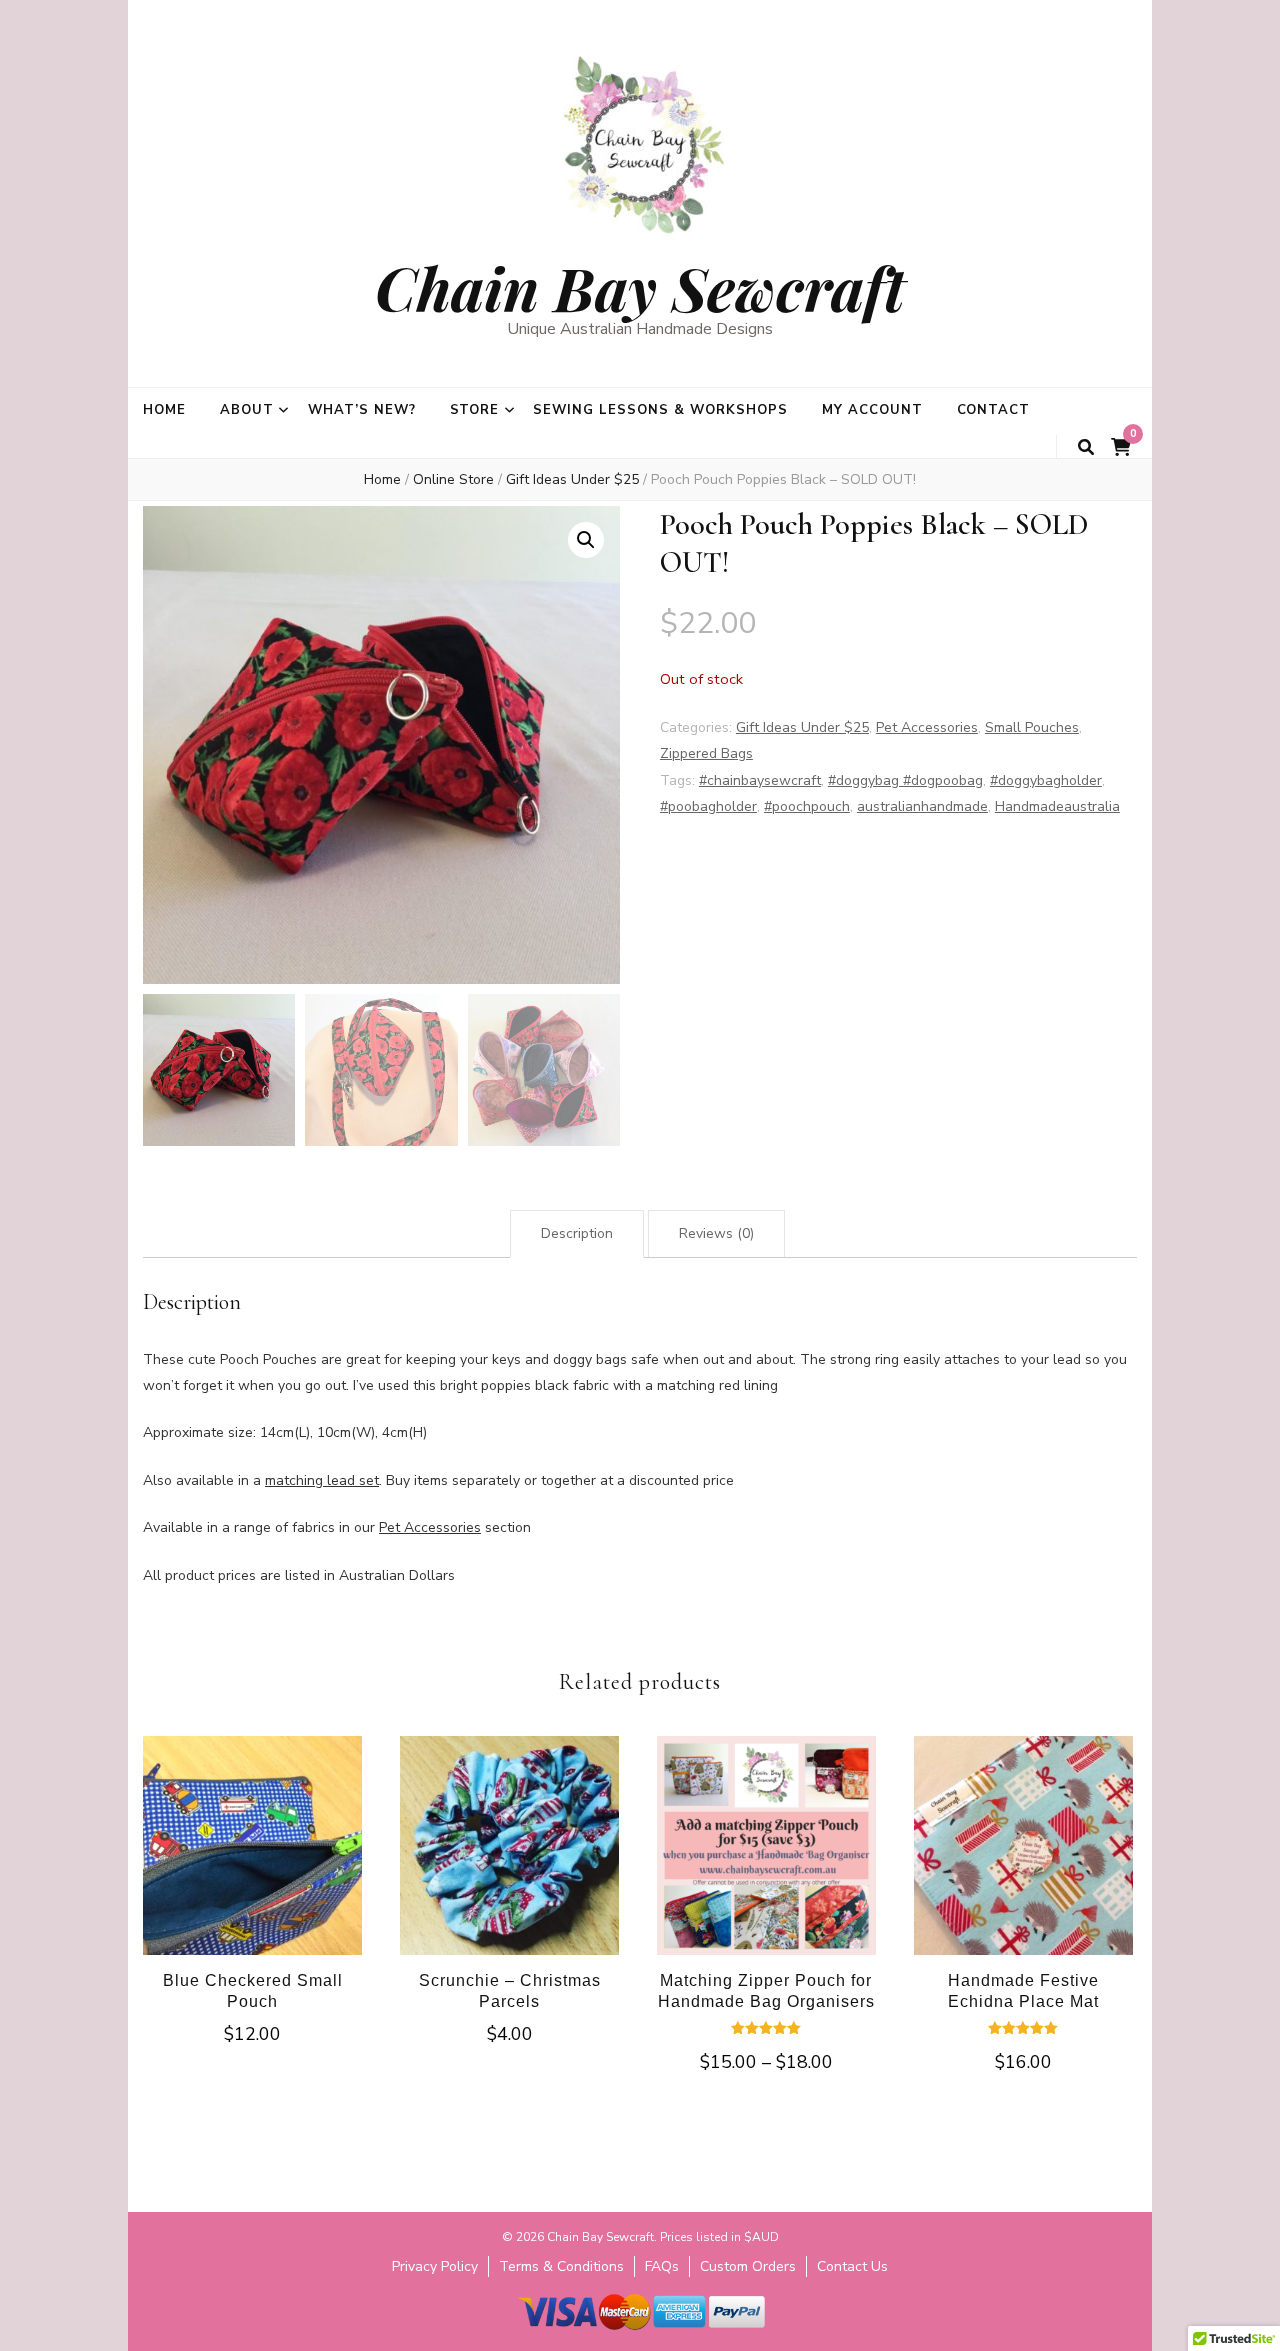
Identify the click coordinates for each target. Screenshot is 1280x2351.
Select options (766, 1867)
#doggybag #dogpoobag (905, 780)
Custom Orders (748, 2266)
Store (475, 410)
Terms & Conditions (561, 2266)
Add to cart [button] (253, 1853)
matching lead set (322, 1480)
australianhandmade (922, 806)
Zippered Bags (706, 753)
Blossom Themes (609, 2340)
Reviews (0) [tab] (716, 1233)
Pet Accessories (927, 727)
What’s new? (362, 410)
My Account (872, 410)
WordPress (786, 2340)
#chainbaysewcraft (760, 780)
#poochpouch (807, 806)
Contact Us (852, 2266)
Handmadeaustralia (1057, 806)
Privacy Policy (435, 2266)
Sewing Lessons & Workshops (660, 410)
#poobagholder (708, 806)
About (247, 410)
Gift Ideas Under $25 (802, 727)
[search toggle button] (1086, 447)
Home (164, 410)
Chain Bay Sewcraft (640, 287)
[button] (586, 540)
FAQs (662, 2266)
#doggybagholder (1046, 780)
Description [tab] (577, 1233)
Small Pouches (1032, 727)
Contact (994, 410)
